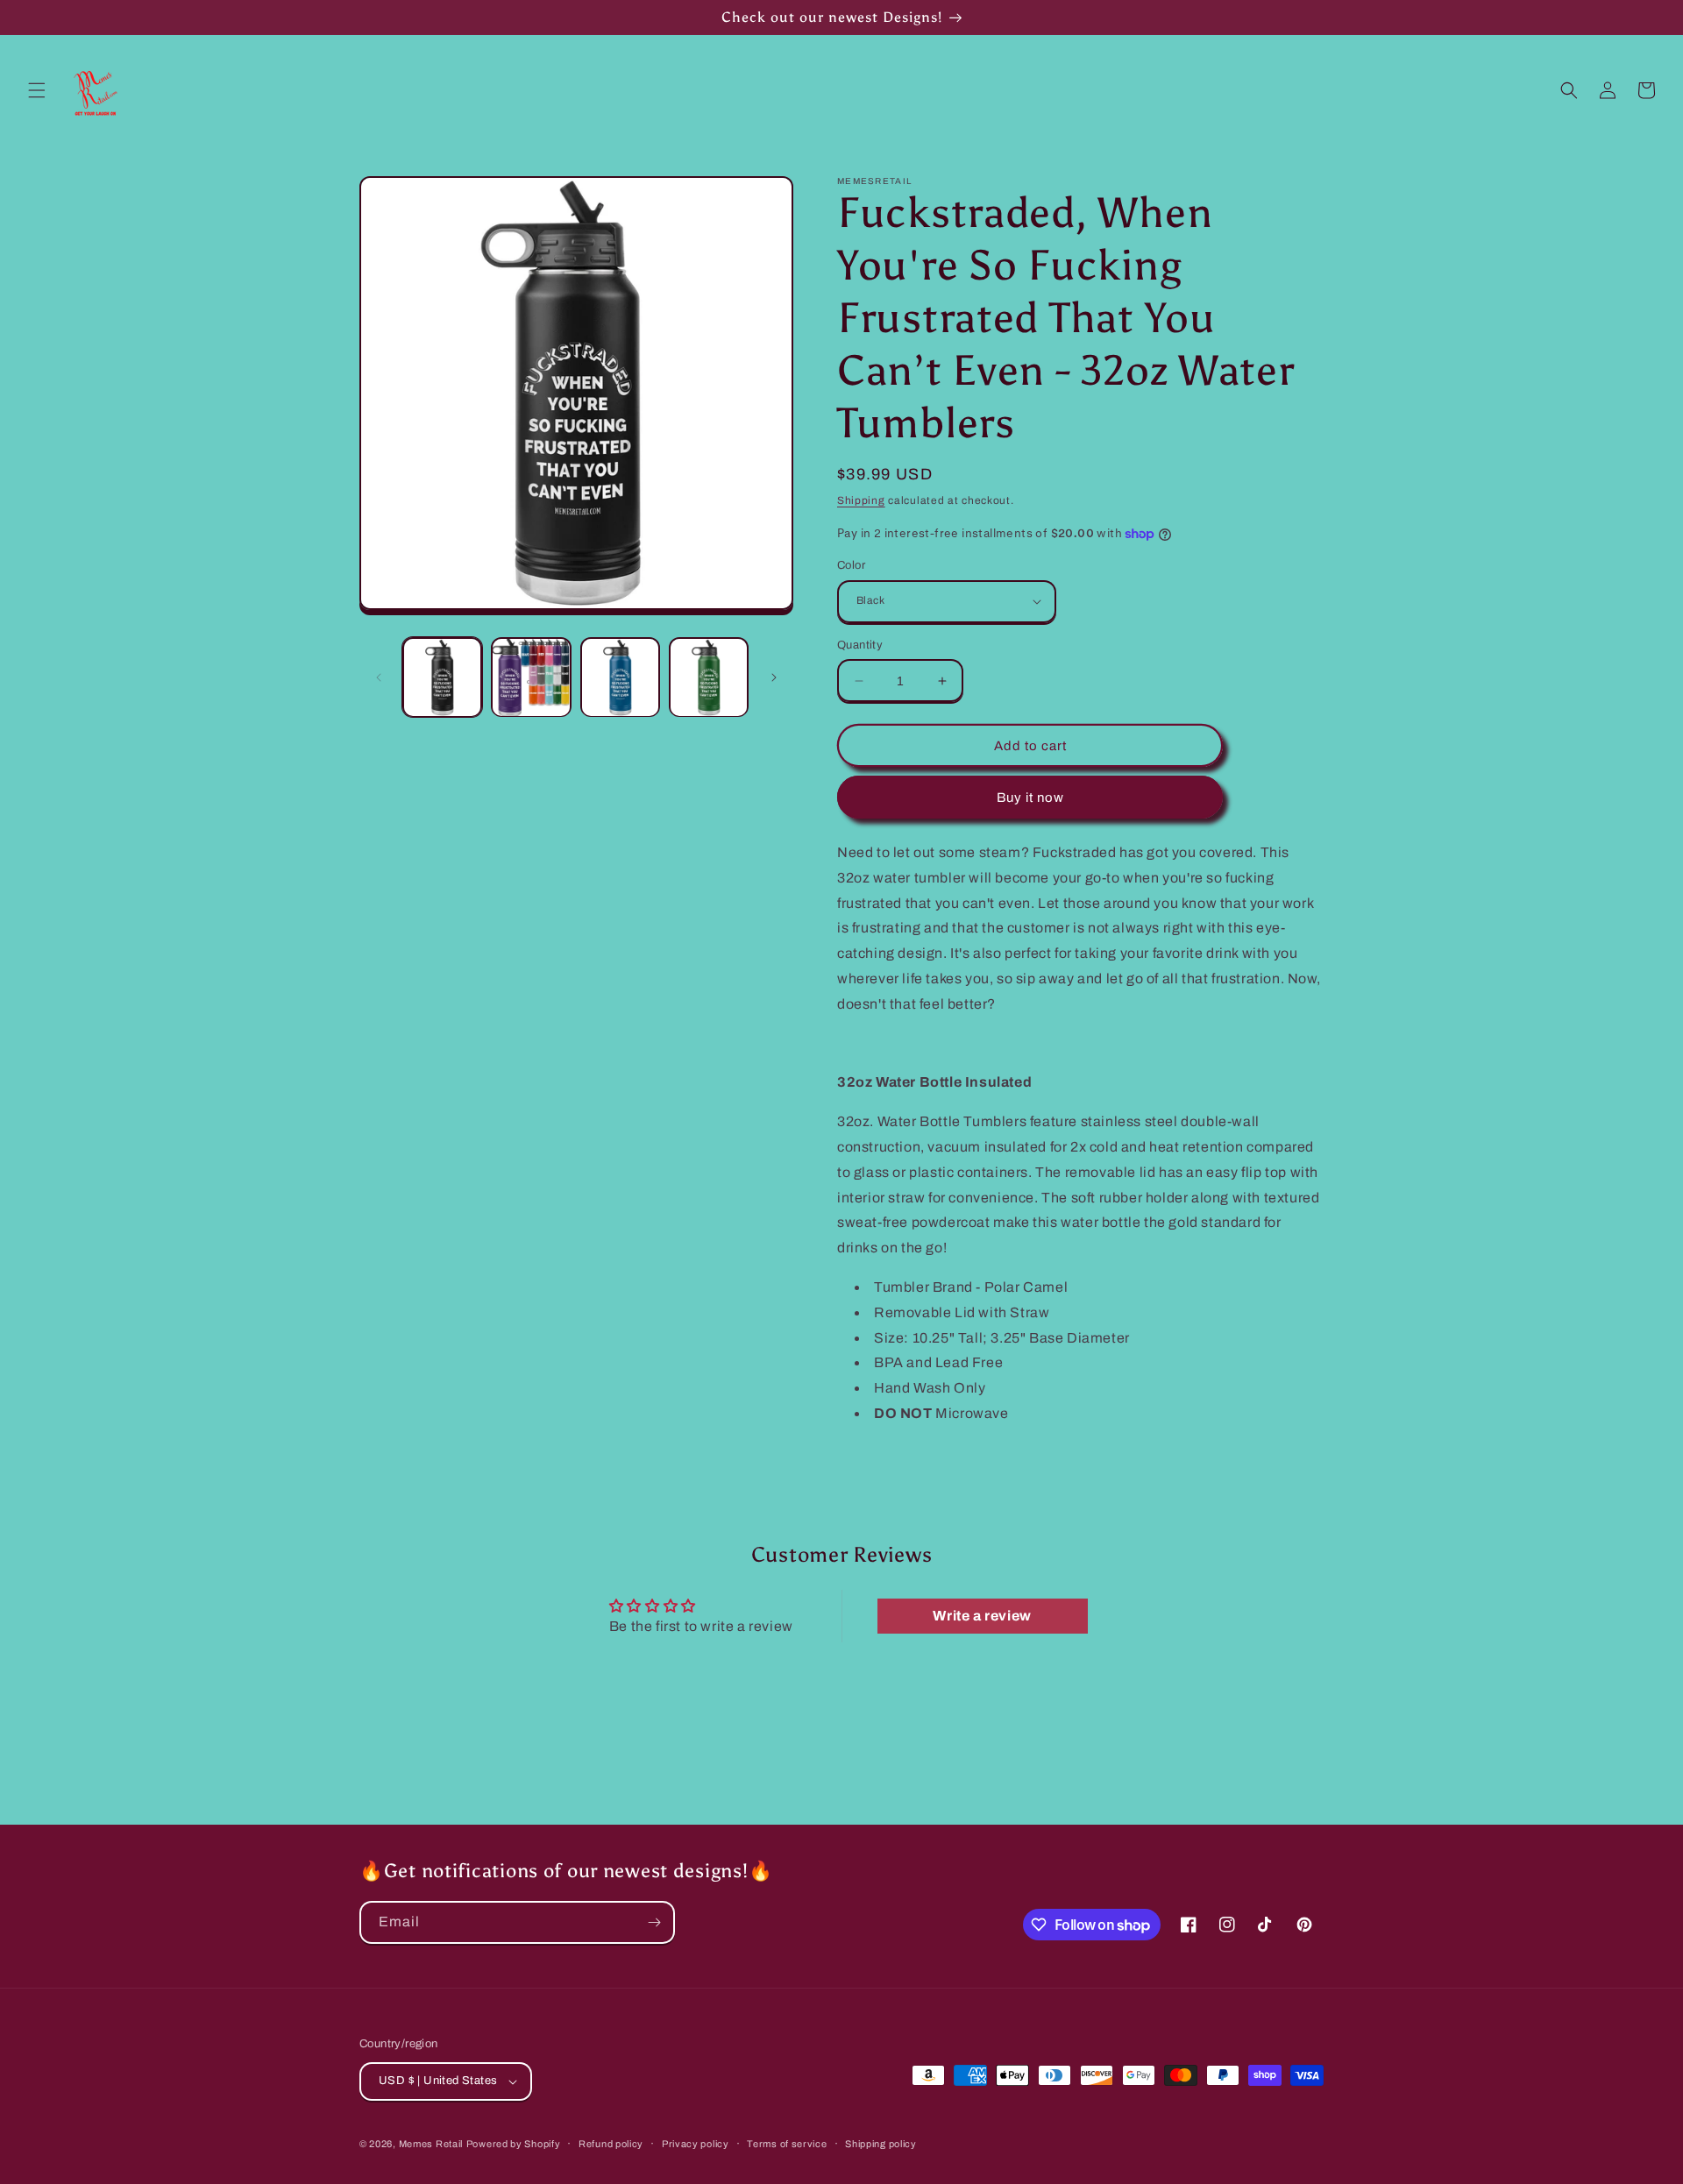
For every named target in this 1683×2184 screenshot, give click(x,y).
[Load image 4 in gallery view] (709, 677)
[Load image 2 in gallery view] (531, 677)
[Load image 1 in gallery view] (442, 677)
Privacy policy (696, 2144)
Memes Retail (431, 2144)
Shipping (861, 500)
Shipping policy (881, 2144)
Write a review (982, 1616)
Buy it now (1030, 798)
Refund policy (611, 2144)
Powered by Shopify (514, 2144)
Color (851, 565)
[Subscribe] (654, 1922)
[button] (37, 90)
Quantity (860, 645)
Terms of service (787, 2144)
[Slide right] (774, 677)
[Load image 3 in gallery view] (620, 677)
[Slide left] (379, 677)
